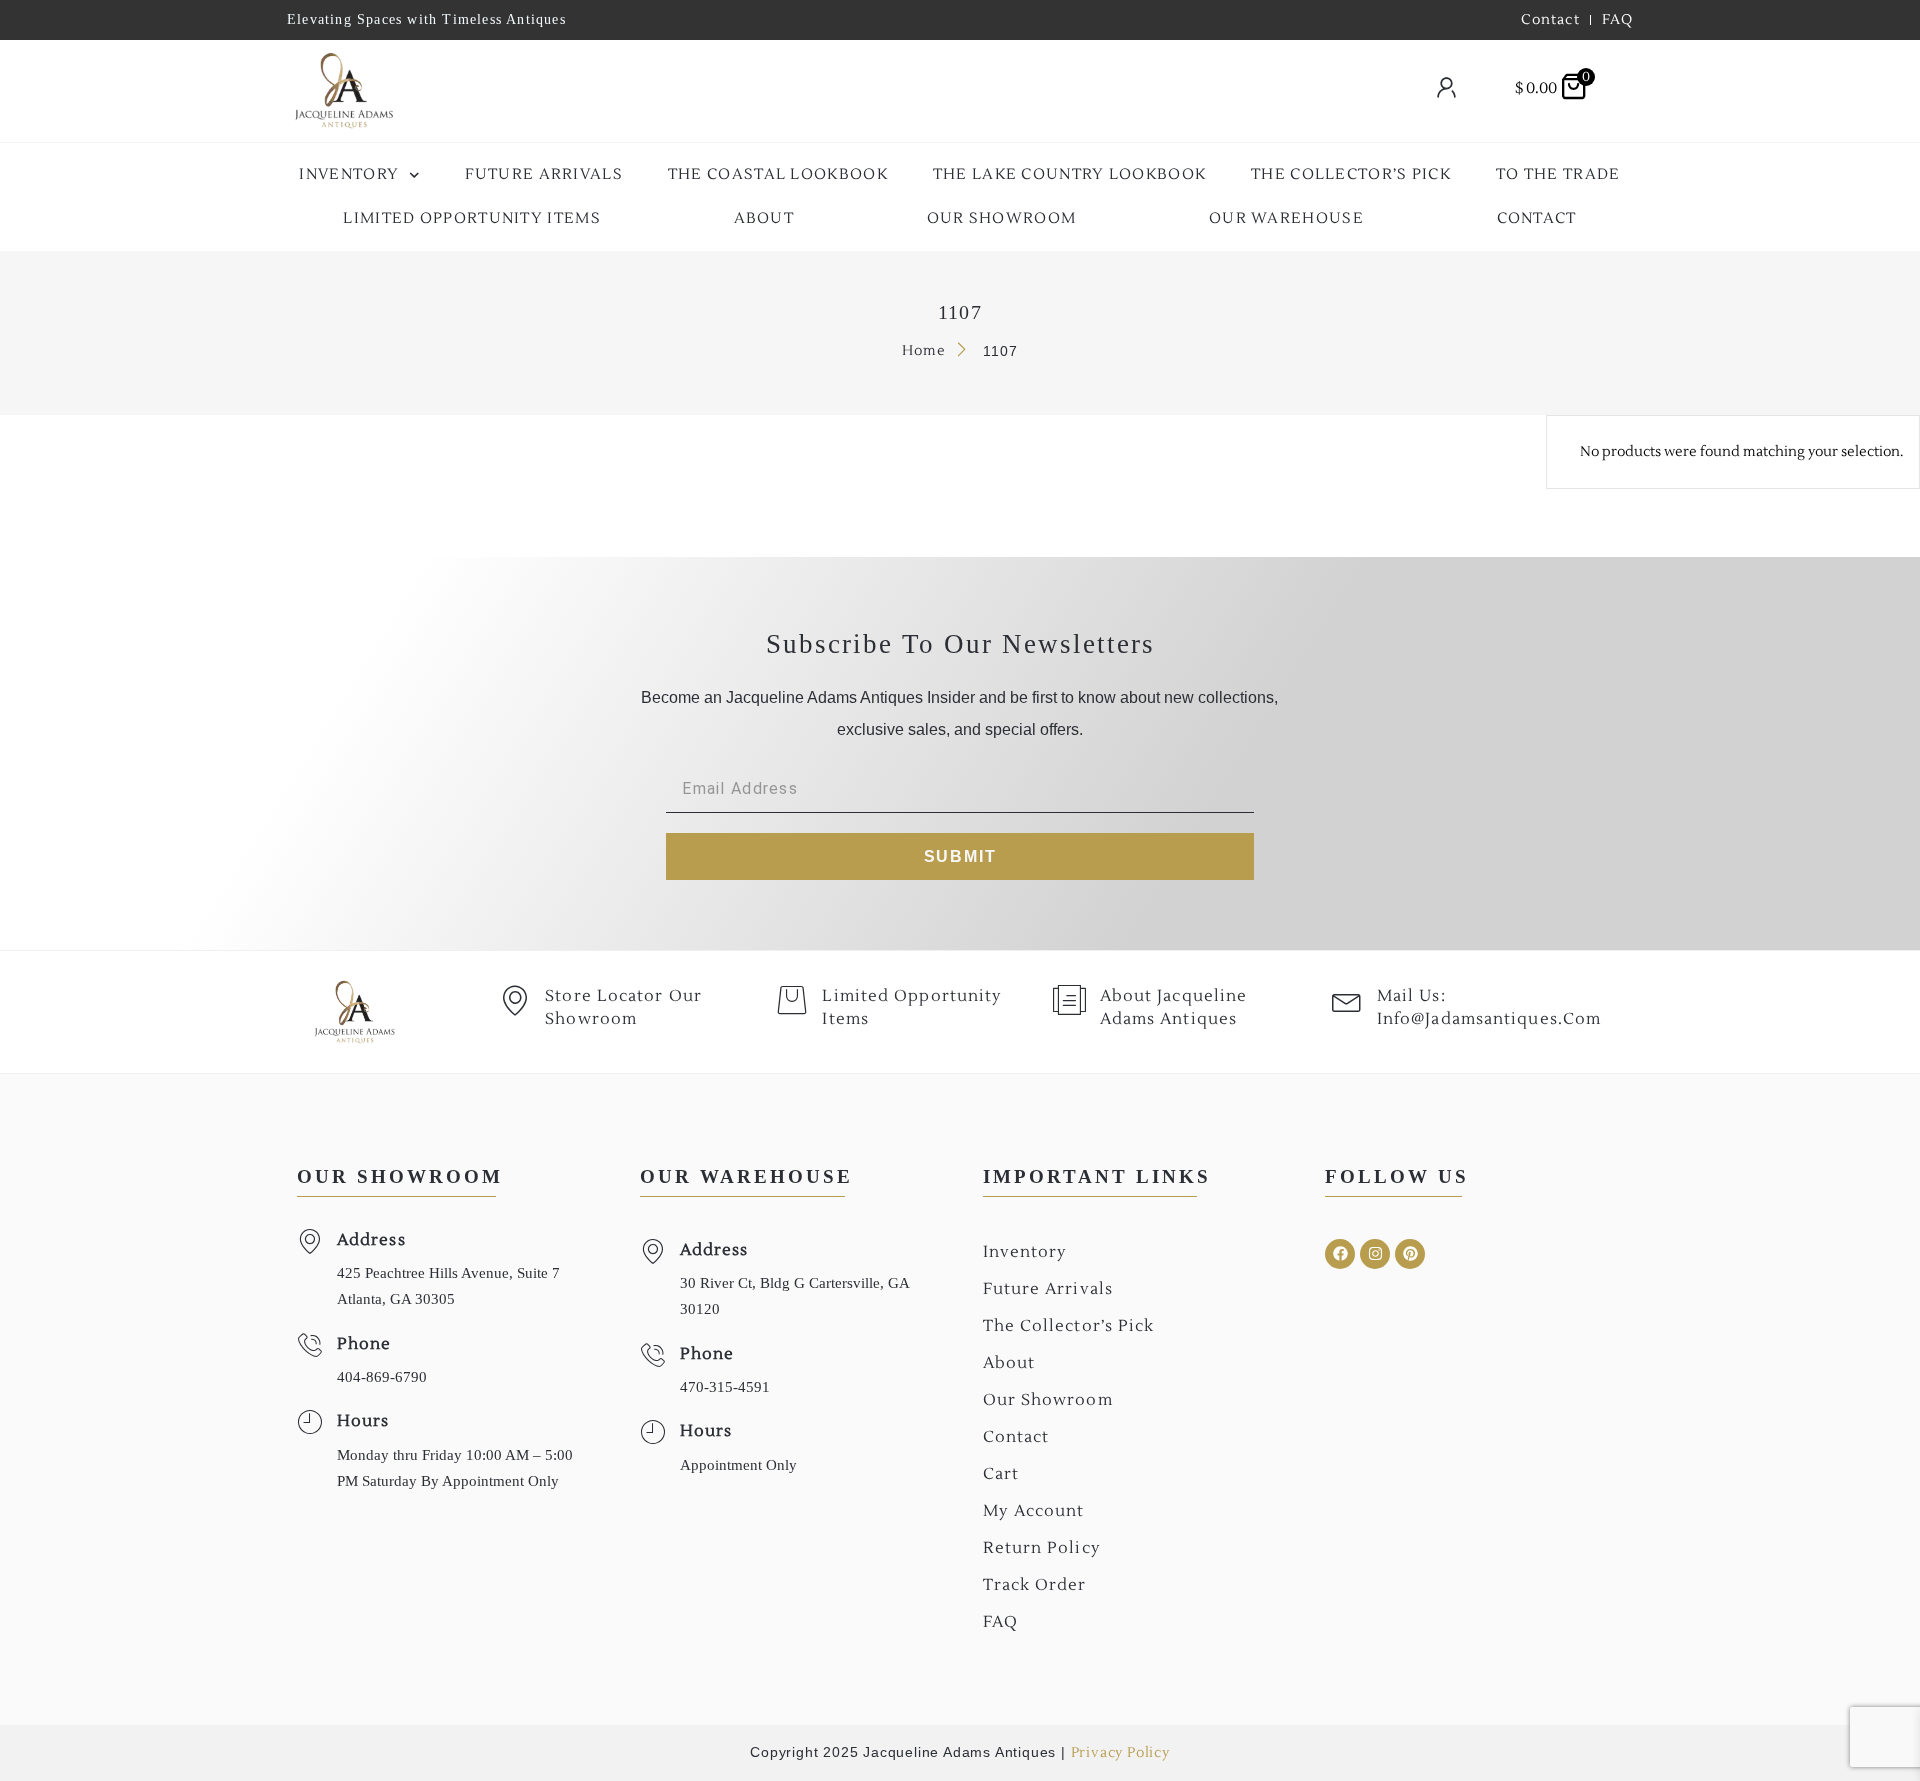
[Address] (309, 1241)
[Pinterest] (1410, 1254)
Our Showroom (1002, 218)
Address (371, 1240)
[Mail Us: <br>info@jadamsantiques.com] (1347, 1000)
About (764, 218)
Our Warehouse (1286, 218)
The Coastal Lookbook (778, 174)
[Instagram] (1375, 1254)
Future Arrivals (544, 174)
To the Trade (1558, 174)
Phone (364, 1344)
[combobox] (906, 91)
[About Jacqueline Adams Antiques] (1070, 1000)
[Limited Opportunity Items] (792, 1000)
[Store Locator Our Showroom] (515, 1000)
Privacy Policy (1120, 1753)
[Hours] (309, 1422)
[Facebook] (1340, 1254)
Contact (1537, 218)
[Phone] (309, 1345)
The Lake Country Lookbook (1070, 174)
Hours (363, 1421)
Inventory (349, 174)
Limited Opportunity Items (472, 218)
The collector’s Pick (1351, 174)
